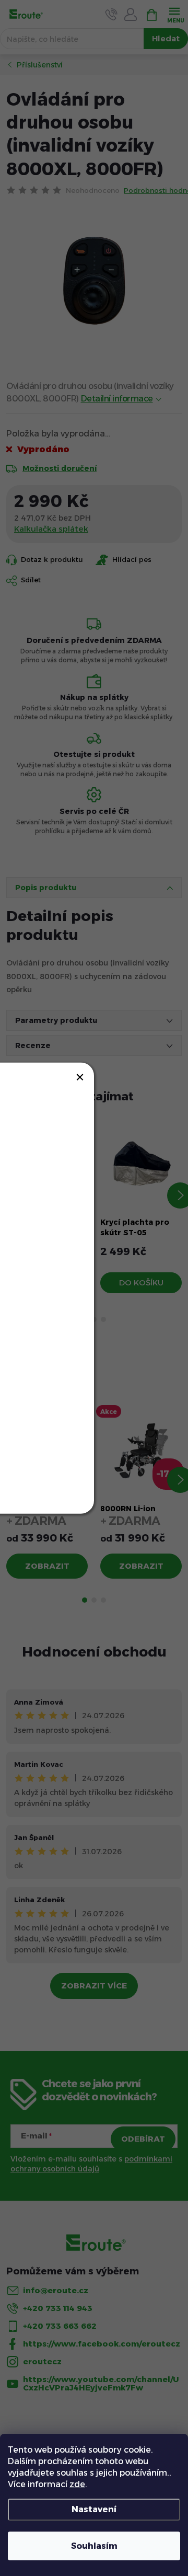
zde (77, 2484)
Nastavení (94, 2509)
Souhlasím (94, 2546)
